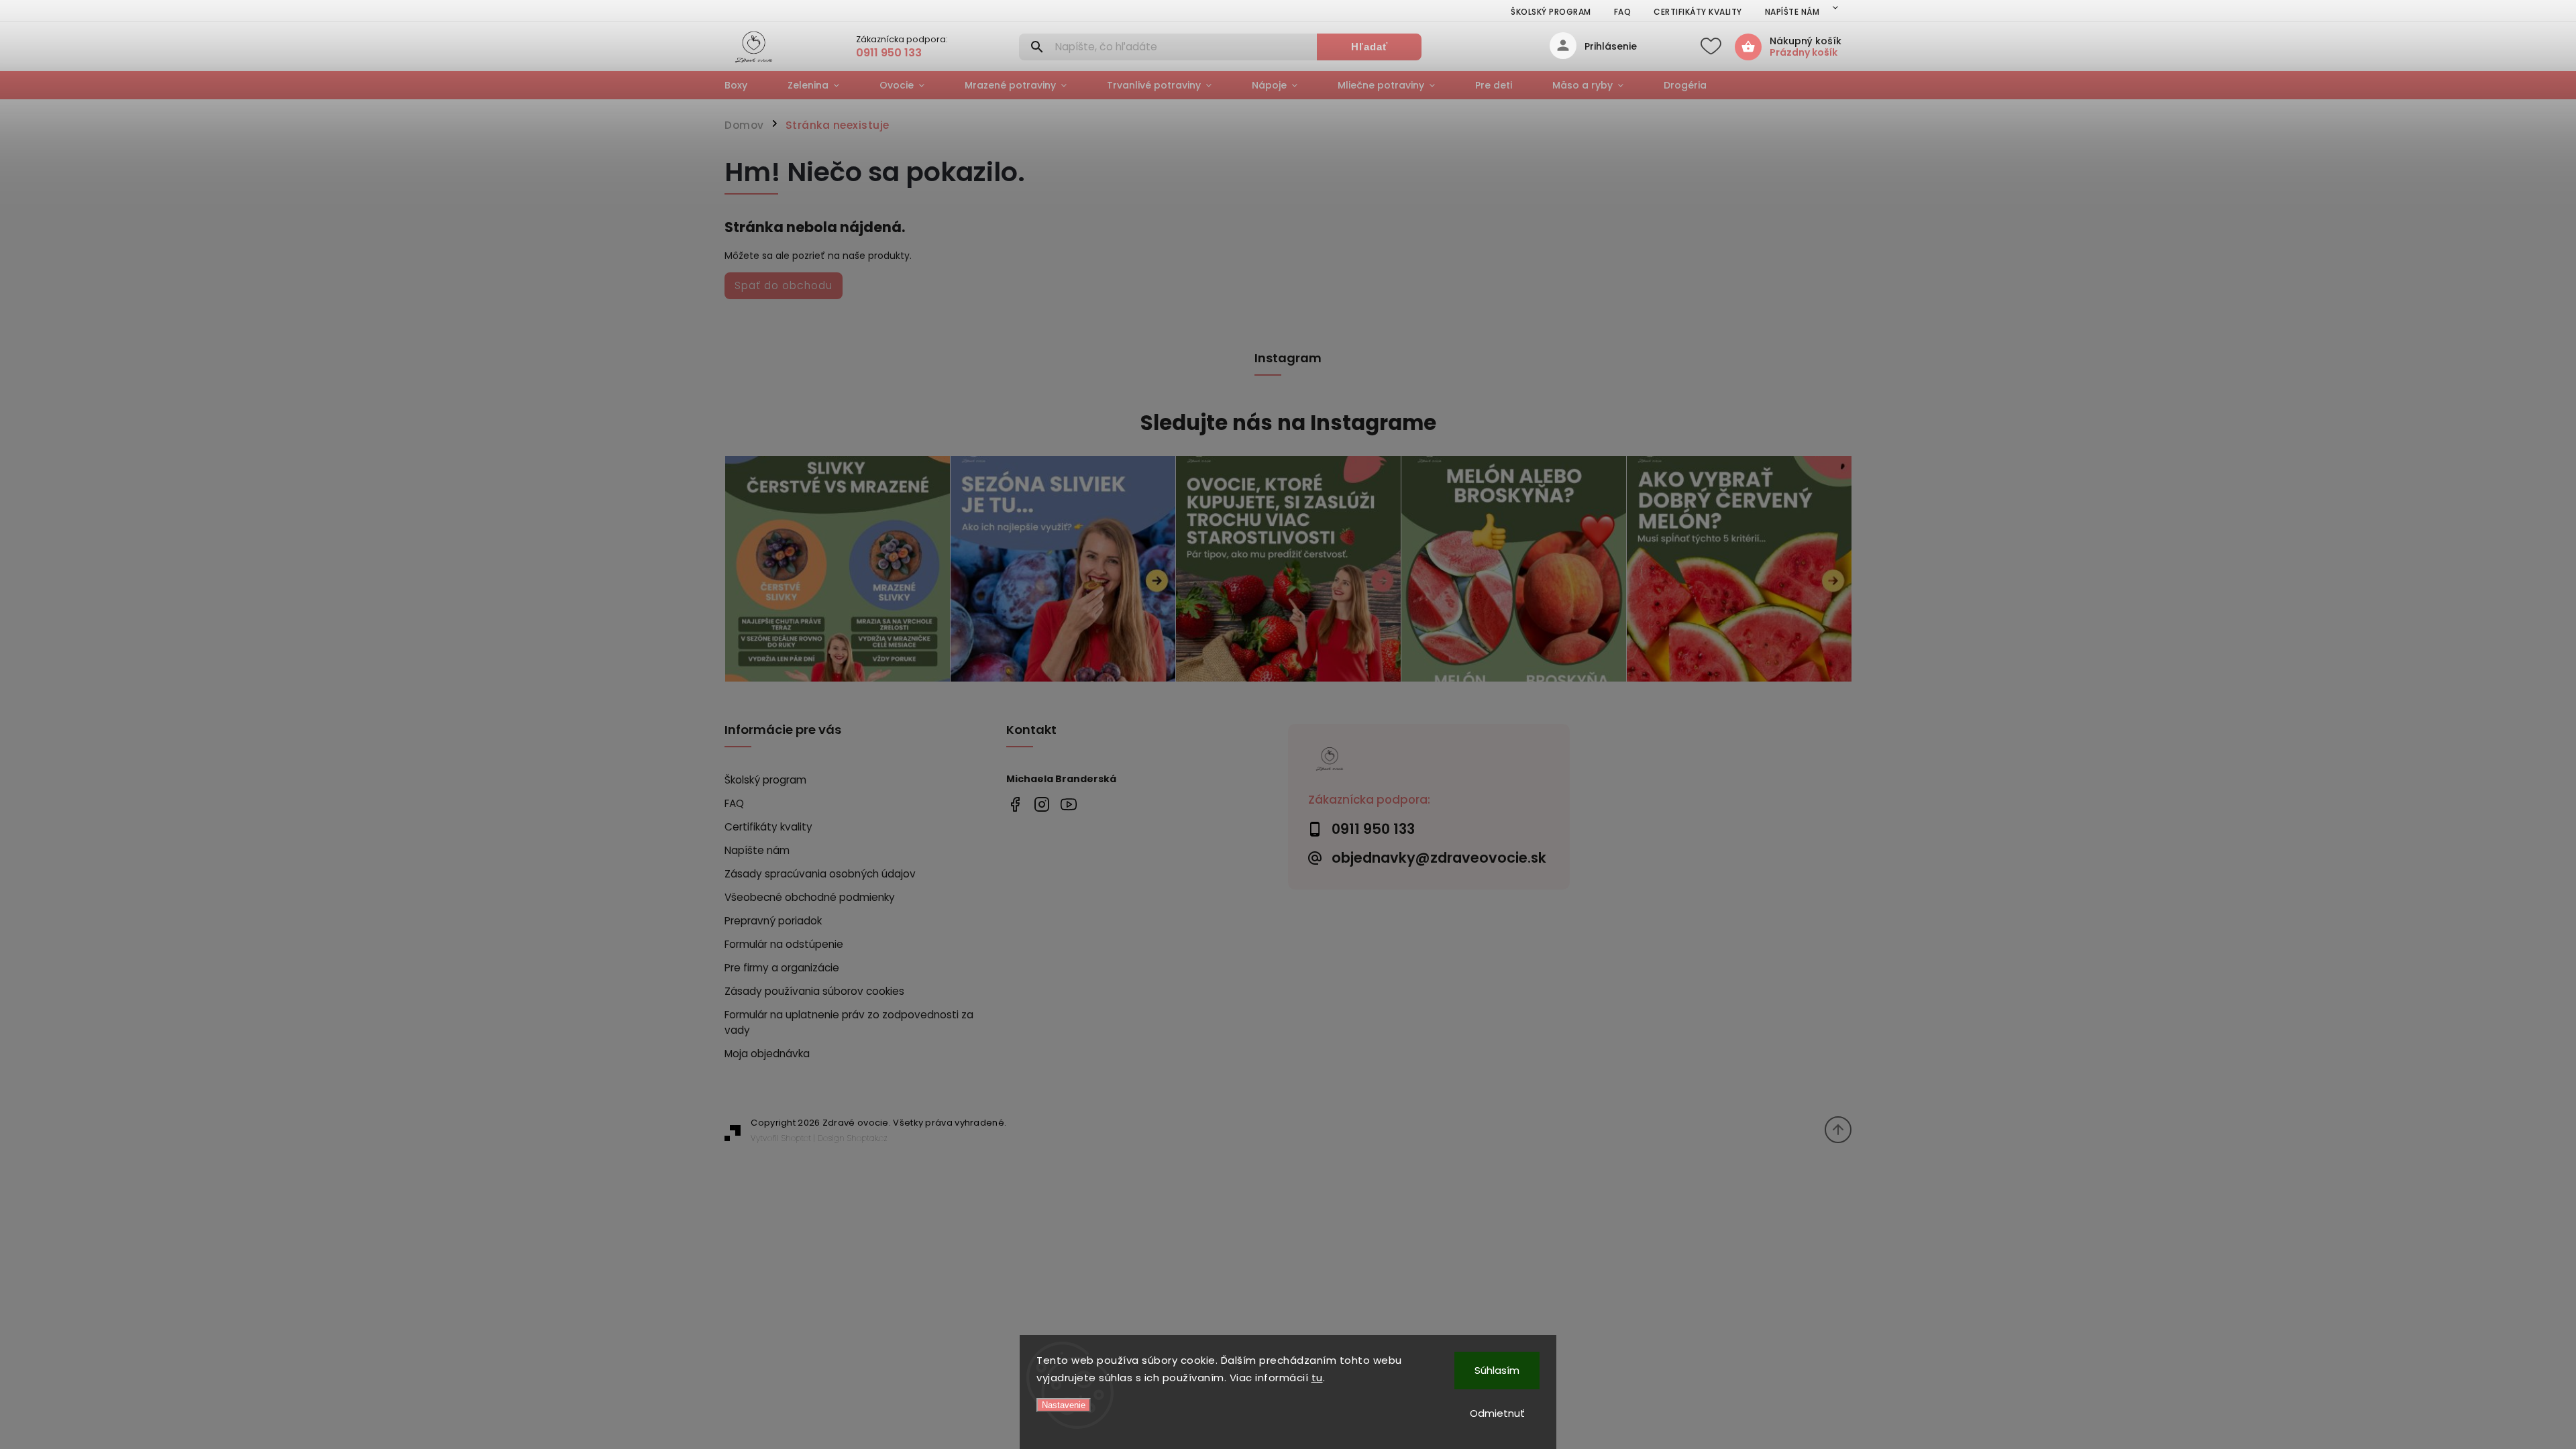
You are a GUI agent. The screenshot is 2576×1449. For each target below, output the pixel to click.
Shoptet (796, 1138)
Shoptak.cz (867, 1138)
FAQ (1623, 12)
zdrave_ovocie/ (1041, 804)
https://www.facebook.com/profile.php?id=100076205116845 (1015, 804)
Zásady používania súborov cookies (814, 991)
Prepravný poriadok (773, 921)
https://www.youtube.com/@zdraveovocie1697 (1068, 804)
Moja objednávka (767, 1054)
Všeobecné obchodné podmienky (810, 897)
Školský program (1551, 12)
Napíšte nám (1792, 12)
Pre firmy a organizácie (782, 968)
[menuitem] (746, 85)
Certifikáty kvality (1698, 12)
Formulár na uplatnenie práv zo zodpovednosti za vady (849, 1022)
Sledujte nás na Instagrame (1288, 423)
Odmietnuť (1497, 1413)
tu (1317, 1378)
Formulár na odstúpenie (784, 944)
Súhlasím (1497, 1370)
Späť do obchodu (784, 285)
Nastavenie (1064, 1405)
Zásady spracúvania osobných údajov (820, 874)
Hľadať (1370, 47)
